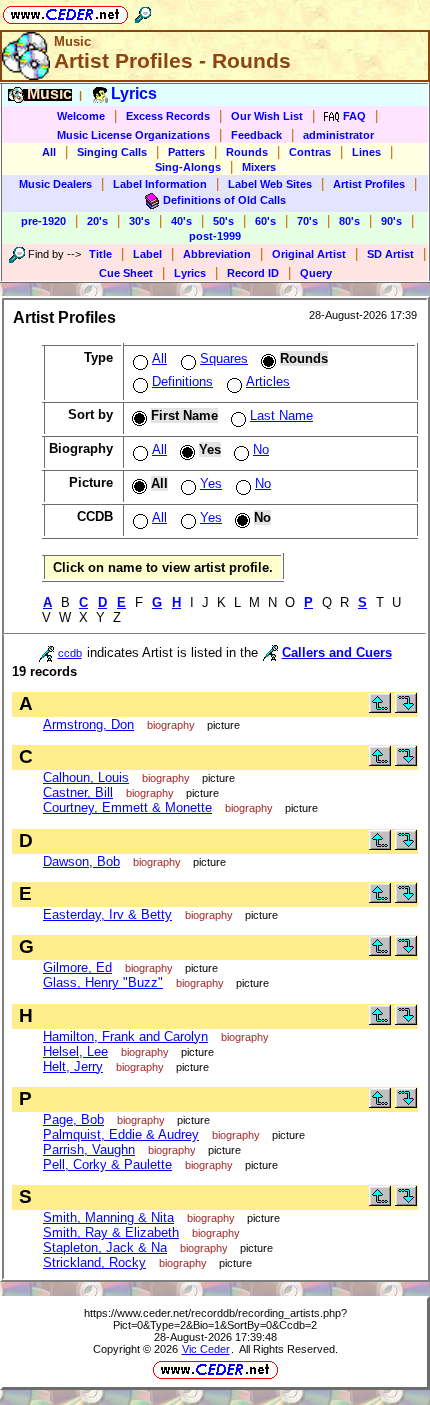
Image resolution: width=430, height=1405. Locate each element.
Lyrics (190, 273)
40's (181, 221)
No (261, 449)
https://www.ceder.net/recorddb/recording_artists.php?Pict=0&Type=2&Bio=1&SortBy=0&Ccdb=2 (215, 1319)
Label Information (160, 184)
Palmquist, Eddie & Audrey (121, 1134)
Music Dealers (55, 184)
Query (316, 273)
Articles (268, 381)
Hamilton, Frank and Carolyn (125, 1036)
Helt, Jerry (73, 1066)
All (49, 152)
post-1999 (215, 236)
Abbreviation (217, 254)
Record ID (253, 273)
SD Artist (390, 254)
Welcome (81, 116)
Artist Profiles (369, 184)
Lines (366, 152)
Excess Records (168, 116)
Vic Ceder (206, 1349)
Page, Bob (73, 1119)
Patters (186, 152)
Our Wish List (267, 116)
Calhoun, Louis (86, 777)
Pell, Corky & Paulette (107, 1164)
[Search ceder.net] (143, 11)
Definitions (182, 381)
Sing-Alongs (188, 167)
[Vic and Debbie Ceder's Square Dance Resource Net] (65, 11)
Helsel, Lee (75, 1051)
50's (223, 221)
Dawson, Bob (81, 861)
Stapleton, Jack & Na (105, 1247)
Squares (224, 358)
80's (349, 221)
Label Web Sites (270, 184)
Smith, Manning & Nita (108, 1217)
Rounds (247, 152)
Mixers (259, 167)
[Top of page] (380, 708)
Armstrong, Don (88, 724)
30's (139, 221)
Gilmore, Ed (77, 967)
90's (391, 221)
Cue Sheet (126, 273)
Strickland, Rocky (94, 1262)
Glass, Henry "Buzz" (103, 982)
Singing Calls (112, 152)
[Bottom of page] (406, 708)
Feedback (256, 135)
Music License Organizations (133, 135)
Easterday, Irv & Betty (107, 914)
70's (307, 221)
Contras (310, 152)
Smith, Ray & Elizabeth (111, 1232)
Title (100, 254)
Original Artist (309, 254)
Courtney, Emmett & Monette (127, 807)
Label (147, 254)
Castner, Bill (78, 792)
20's (97, 221)
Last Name (281, 415)
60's (265, 221)
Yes (211, 483)
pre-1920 (43, 221)
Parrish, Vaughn (89, 1149)
